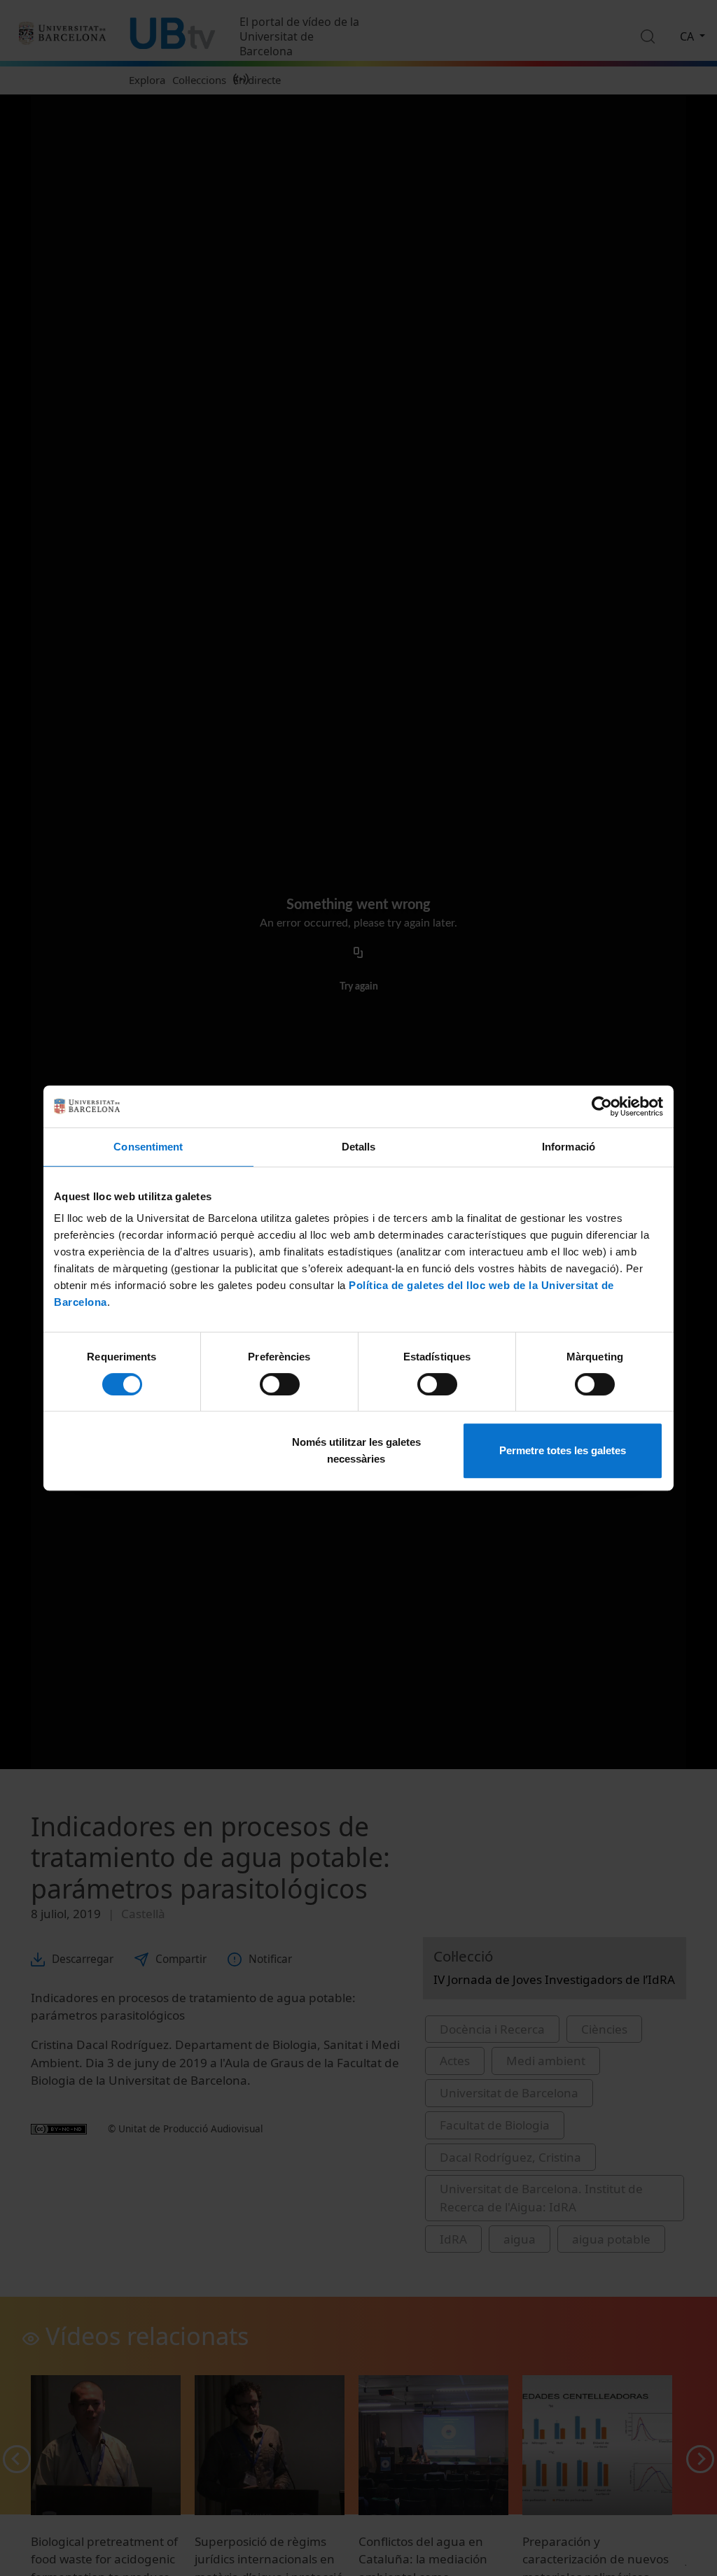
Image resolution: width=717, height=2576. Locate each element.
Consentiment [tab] (148, 1147)
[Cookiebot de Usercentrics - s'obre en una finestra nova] (602, 1106)
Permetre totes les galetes (563, 1450)
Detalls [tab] (359, 1147)
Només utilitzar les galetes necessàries (356, 1450)
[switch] (280, 1384)
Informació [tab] (569, 1147)
